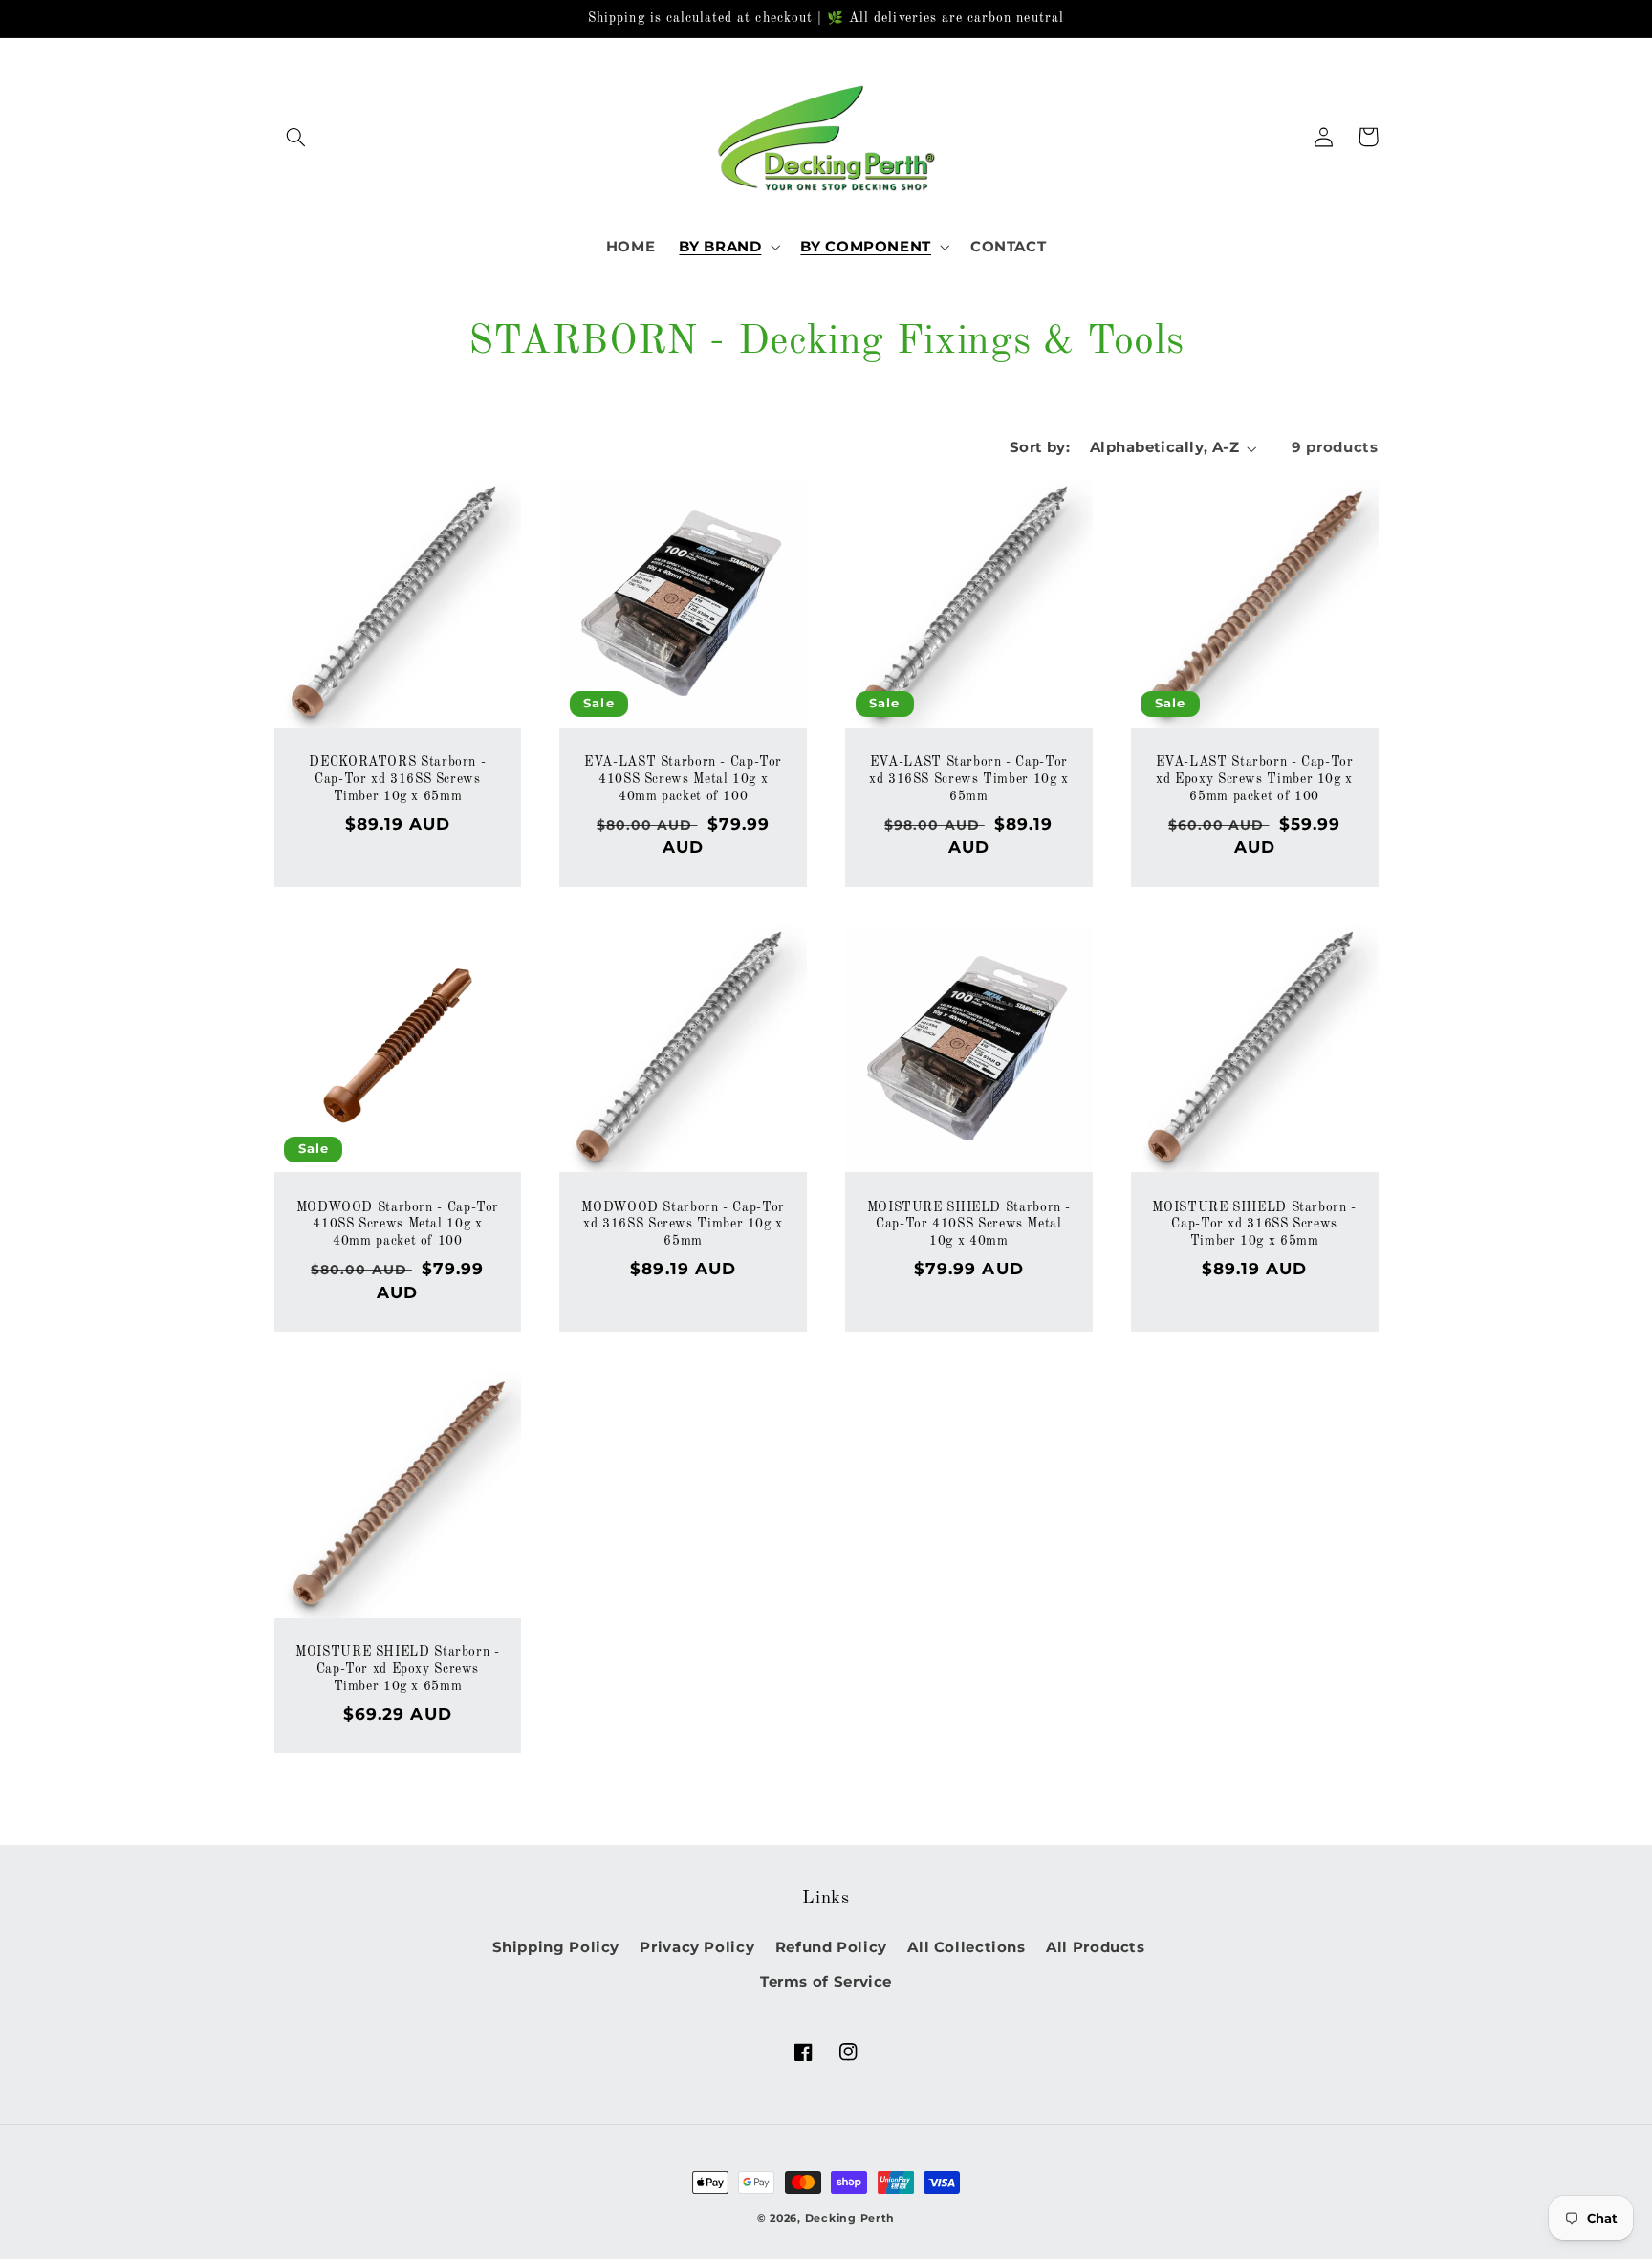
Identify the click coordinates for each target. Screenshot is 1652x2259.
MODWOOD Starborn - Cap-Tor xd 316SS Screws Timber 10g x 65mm (683, 1225)
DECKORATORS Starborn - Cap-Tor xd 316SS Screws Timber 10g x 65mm (397, 780)
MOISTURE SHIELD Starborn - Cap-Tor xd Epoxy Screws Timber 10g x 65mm (397, 1670)
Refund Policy (831, 1947)
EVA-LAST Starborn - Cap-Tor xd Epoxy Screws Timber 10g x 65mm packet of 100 (1255, 780)
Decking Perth (850, 2218)
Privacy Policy (697, 1947)
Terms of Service (826, 1982)
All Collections (966, 1947)
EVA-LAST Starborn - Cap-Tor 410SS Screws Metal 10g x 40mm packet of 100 (683, 780)
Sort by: (1040, 447)
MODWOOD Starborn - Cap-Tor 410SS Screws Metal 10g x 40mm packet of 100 (398, 1225)
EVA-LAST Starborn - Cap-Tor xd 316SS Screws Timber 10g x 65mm (969, 780)
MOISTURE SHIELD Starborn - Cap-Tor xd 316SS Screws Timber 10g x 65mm (1254, 1225)
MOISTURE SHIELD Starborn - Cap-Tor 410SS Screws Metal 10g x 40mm (969, 1225)
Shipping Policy (556, 1947)
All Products (1096, 1947)
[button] (296, 137)
